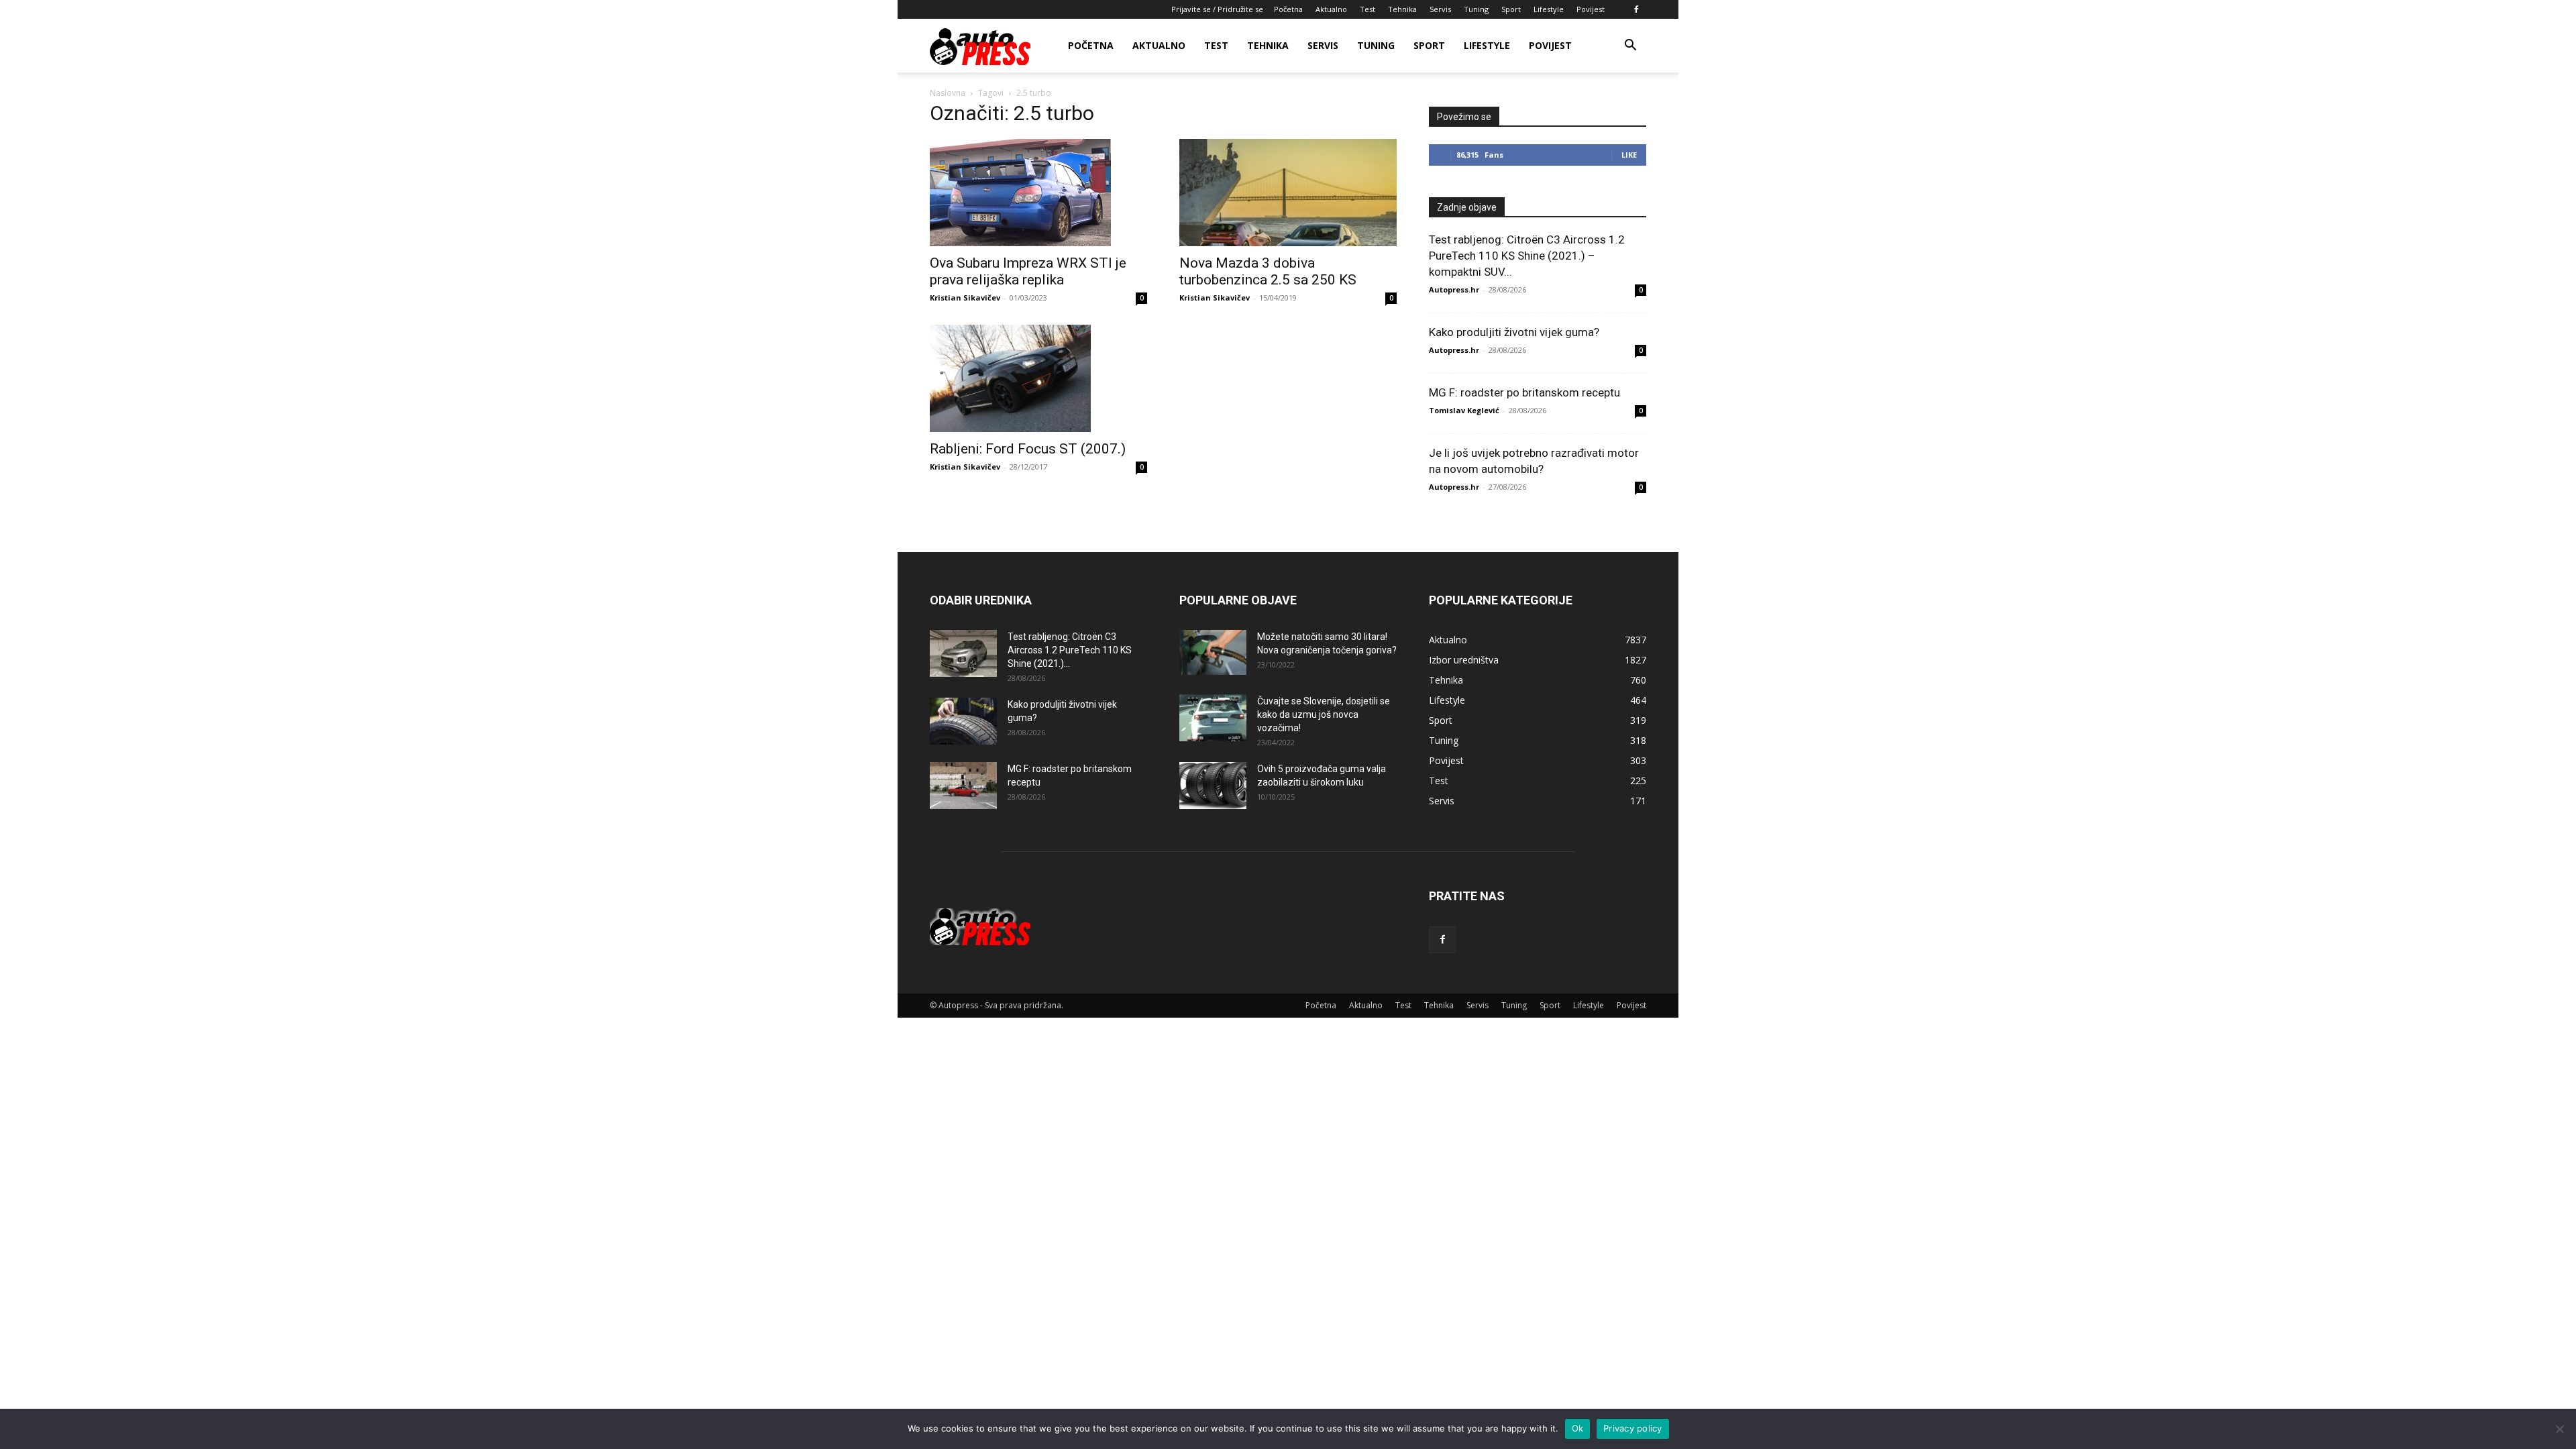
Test (1367, 9)
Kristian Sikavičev (965, 298)
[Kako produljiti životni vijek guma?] (963, 721)
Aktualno (1331, 9)
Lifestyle (1549, 9)
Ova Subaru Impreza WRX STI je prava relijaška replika (1028, 271)
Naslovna (948, 93)
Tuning (1476, 9)
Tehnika (1402, 9)
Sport (1511, 9)
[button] (1630, 47)
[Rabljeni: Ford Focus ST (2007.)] (1038, 378)
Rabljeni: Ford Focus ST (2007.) (1028, 449)
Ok (1578, 1428)
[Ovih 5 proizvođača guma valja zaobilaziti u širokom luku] (1213, 786)
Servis (1440, 9)
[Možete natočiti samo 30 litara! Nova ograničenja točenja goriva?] (1213, 652)
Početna (1288, 9)
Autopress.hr (1454, 289)
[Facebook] (1636, 9)
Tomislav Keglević (1464, 410)
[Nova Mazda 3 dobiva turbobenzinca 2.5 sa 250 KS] (1288, 193)
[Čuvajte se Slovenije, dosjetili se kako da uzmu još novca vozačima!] (1213, 718)
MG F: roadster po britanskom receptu (1524, 392)
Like (1629, 155)
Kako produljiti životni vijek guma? (1514, 332)
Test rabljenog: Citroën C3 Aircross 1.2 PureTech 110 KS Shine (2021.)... (1070, 650)
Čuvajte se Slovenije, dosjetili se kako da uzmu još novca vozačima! (1324, 714)
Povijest (1591, 9)
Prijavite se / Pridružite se (1217, 9)
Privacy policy (1633, 1428)
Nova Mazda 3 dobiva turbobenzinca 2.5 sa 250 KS (1268, 271)
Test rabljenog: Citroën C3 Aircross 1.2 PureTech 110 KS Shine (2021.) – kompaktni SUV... (1527, 256)
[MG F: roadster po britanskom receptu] (963, 786)
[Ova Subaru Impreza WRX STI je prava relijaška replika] (1038, 193)
